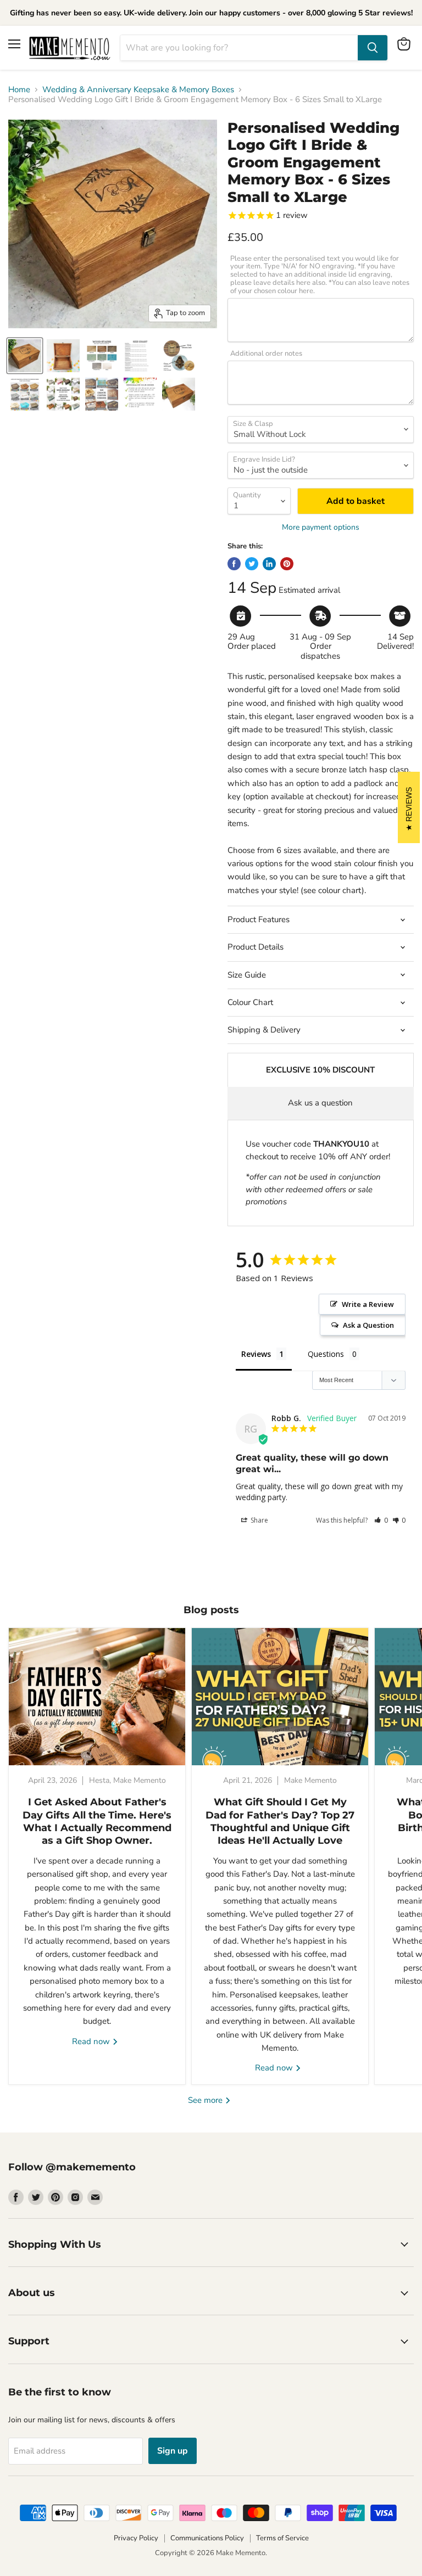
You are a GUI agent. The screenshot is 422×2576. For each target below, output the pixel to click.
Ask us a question (320, 1103)
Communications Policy (207, 2538)
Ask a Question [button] (368, 1325)
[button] (381, 1520)
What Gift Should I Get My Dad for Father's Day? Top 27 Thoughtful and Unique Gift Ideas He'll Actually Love (280, 1821)
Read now (92, 2041)
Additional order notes (266, 354)
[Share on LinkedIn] (269, 564)
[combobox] (239, 48)
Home (19, 90)
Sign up (173, 2451)
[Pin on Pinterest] (287, 564)
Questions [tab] (326, 1354)
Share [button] (259, 1520)
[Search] (373, 48)
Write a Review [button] (368, 1304)
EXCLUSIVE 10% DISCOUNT (320, 1070)
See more (206, 2100)
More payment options (321, 527)
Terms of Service (282, 2538)
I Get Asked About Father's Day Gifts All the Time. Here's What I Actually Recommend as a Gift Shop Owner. (97, 1821)
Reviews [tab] (256, 1354)
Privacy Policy (136, 2538)
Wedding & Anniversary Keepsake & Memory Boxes (138, 90)
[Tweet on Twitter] (252, 564)
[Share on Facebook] (234, 564)
